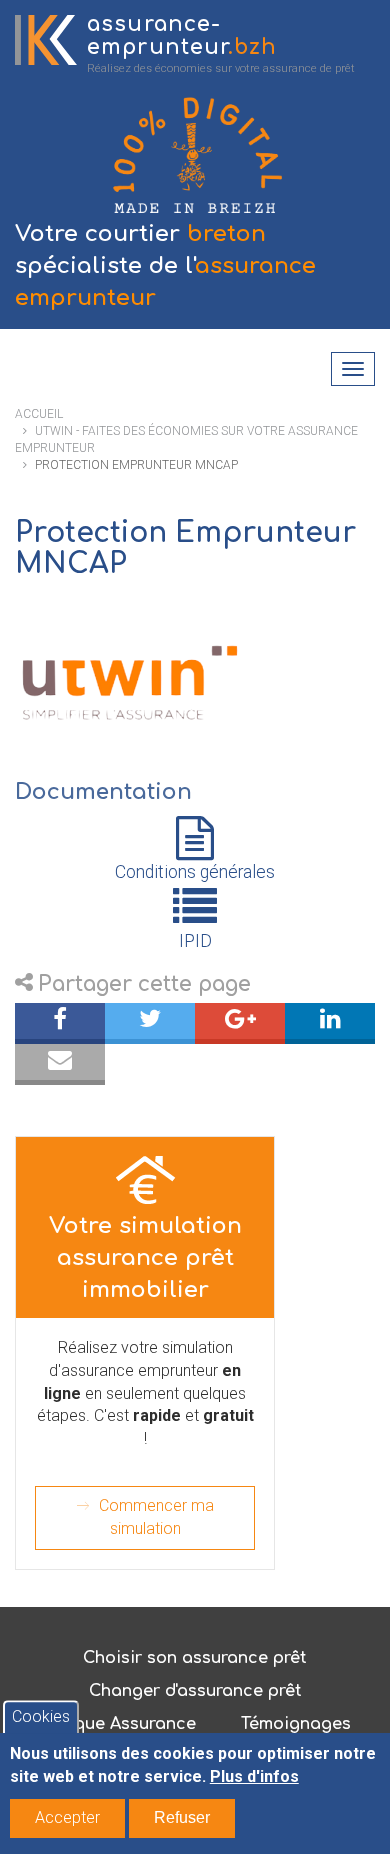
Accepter (67, 1817)
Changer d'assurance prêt (195, 1691)
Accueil (39, 414)
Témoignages (296, 1724)
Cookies (41, 1717)
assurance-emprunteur (182, 36)
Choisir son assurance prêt (195, 1658)
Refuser (182, 1817)
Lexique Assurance (117, 1724)
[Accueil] (46, 40)
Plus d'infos (254, 1776)
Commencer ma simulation (156, 1517)
